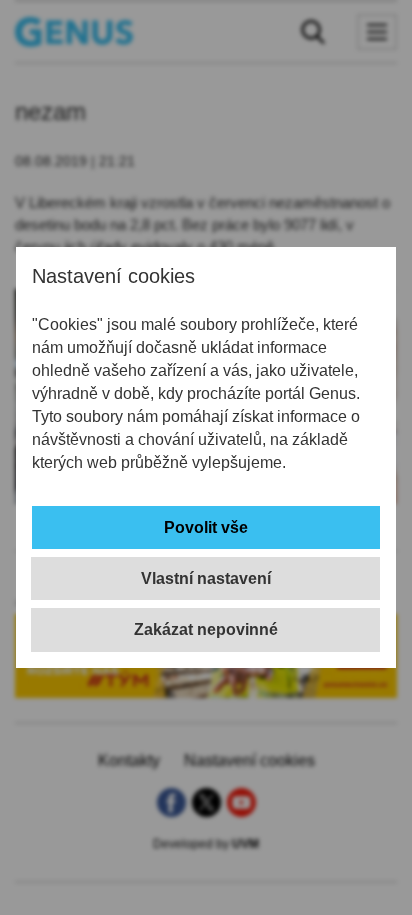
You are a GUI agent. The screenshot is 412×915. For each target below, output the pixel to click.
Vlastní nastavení (206, 578)
